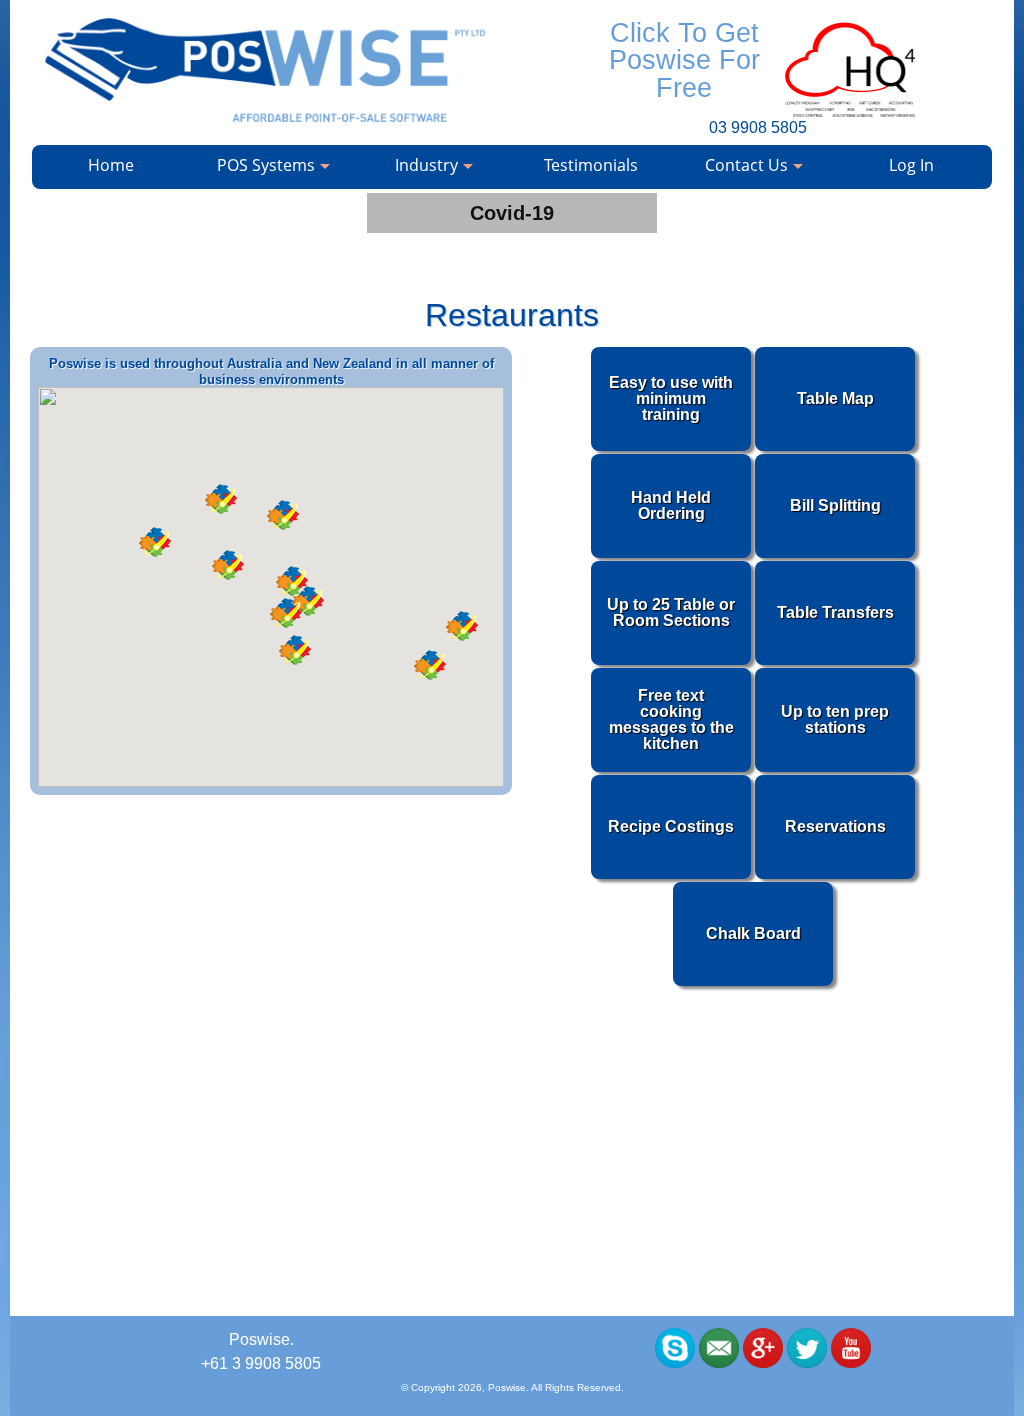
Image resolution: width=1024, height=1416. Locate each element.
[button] (286, 613)
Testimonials (591, 165)
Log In (911, 165)
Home (111, 165)
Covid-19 (512, 213)
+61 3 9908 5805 (261, 1363)
